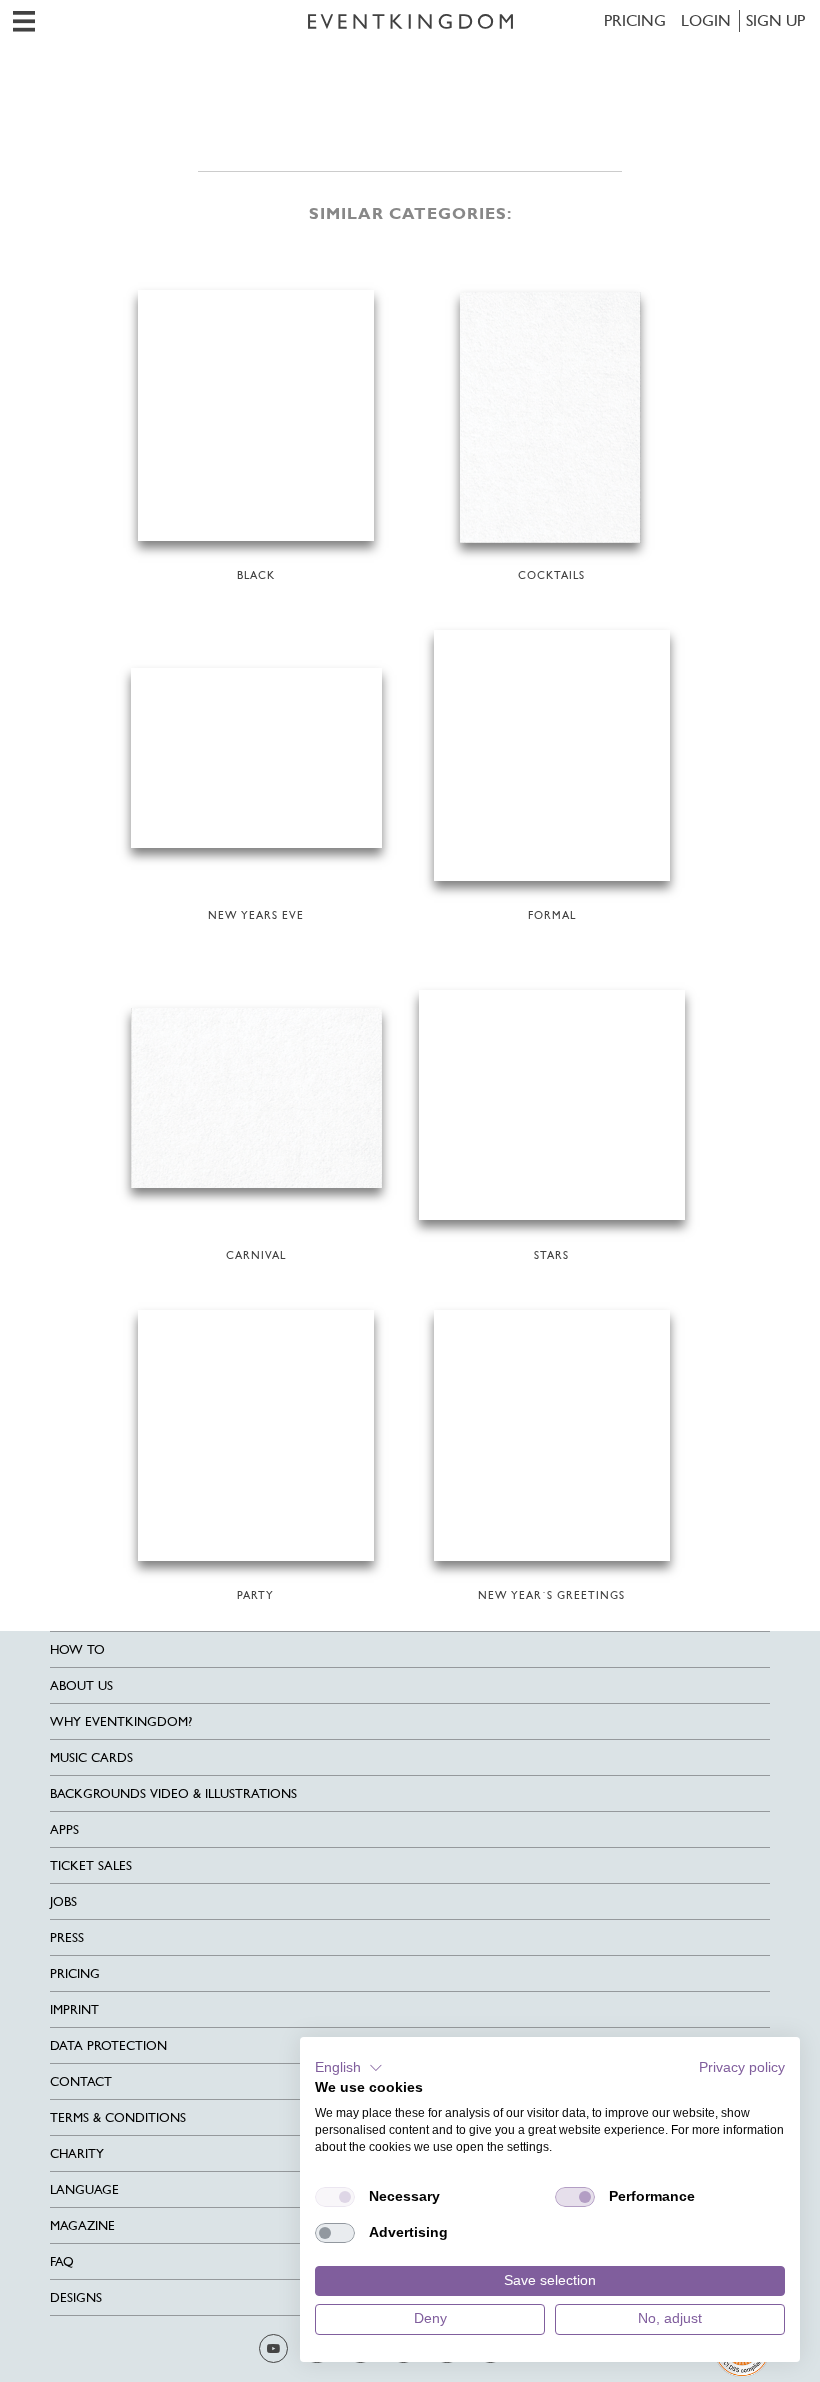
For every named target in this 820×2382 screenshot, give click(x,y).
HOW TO (77, 1649)
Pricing (635, 20)
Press (67, 1937)
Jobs (63, 1901)
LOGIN (706, 20)
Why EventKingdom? (121, 1721)
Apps (64, 1829)
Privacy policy (742, 2067)
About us (81, 1685)
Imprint (74, 2009)
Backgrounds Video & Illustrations (173, 1793)
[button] (349, 2068)
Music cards (91, 1757)
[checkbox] (335, 2197)
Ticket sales (91, 1865)
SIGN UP (775, 20)
